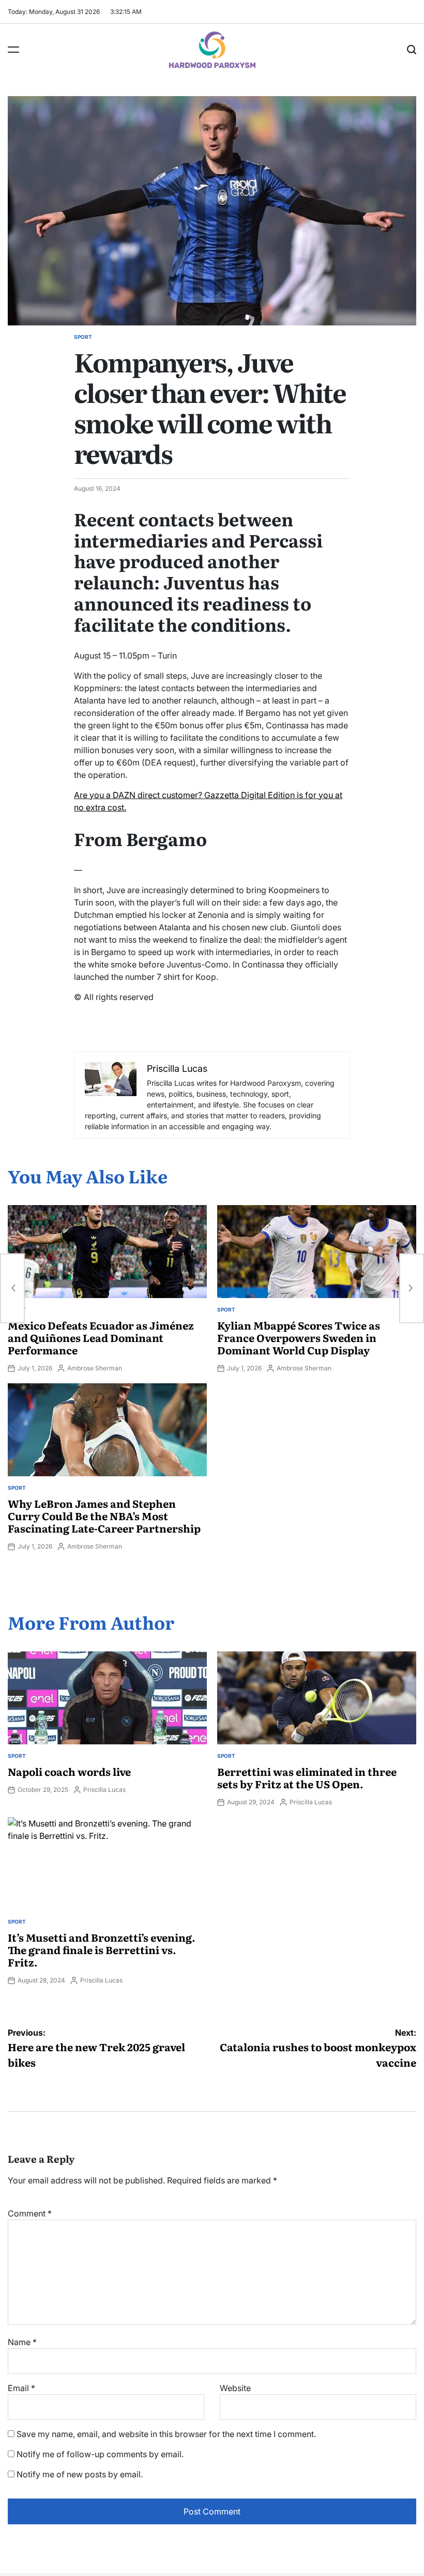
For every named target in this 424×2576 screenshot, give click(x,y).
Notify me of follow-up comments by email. (100, 2454)
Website (235, 2388)
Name (22, 2342)
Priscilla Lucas (104, 1790)
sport (83, 337)
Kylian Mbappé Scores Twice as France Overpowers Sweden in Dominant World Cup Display (299, 1337)
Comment (30, 2213)
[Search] (412, 50)
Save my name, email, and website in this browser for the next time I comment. (166, 2434)
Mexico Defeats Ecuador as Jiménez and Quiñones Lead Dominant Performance (101, 1337)
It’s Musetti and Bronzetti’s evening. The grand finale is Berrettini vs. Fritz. (102, 1949)
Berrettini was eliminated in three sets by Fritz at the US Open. (307, 1777)
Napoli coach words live (69, 1771)
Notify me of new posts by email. (80, 2474)
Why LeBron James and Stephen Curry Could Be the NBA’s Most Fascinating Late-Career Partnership (104, 1516)
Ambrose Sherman (95, 1368)
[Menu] (13, 50)
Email (21, 2388)
